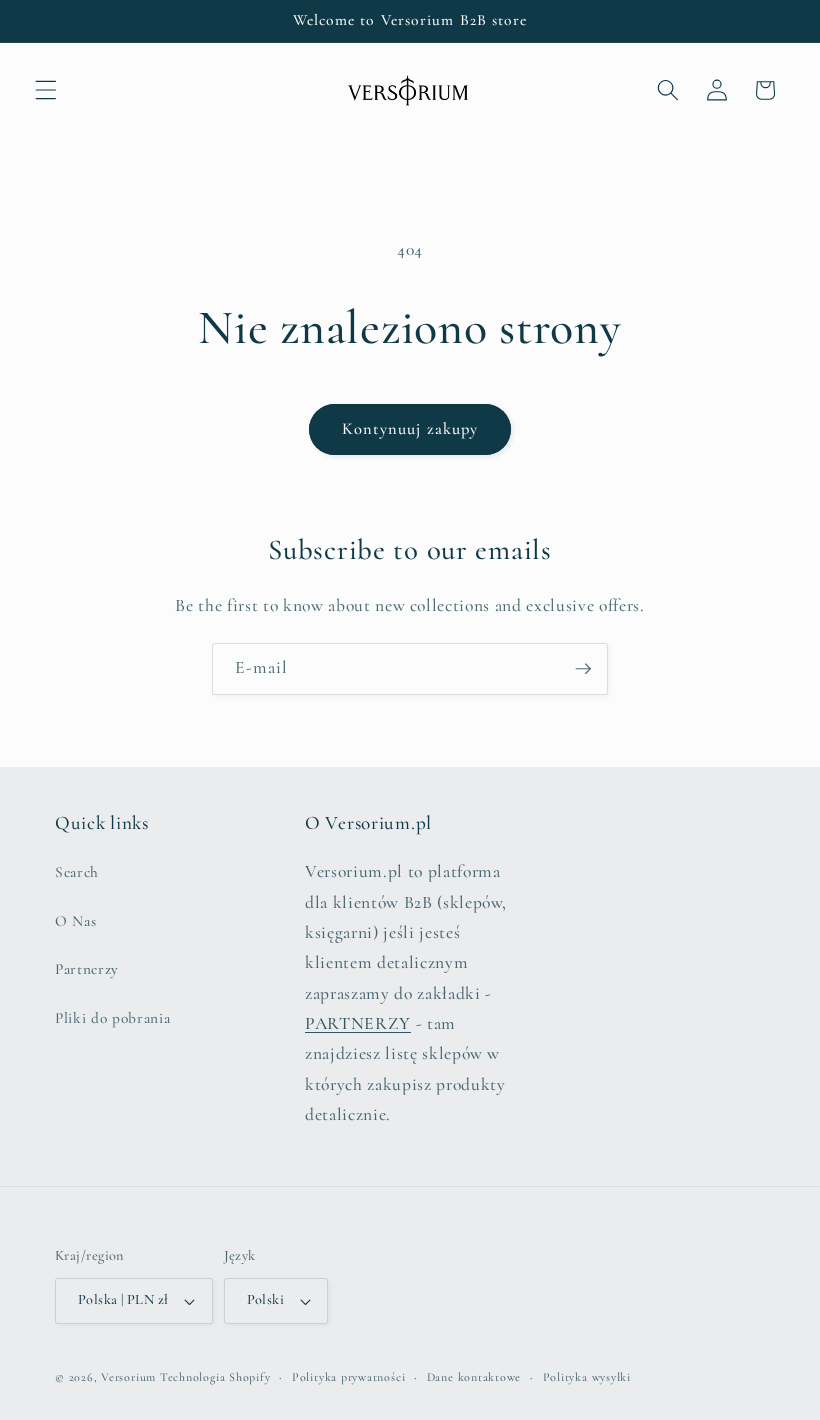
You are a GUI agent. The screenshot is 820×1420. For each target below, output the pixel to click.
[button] (46, 90)
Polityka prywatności (348, 1377)
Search (77, 872)
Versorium (130, 1377)
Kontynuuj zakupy (410, 429)
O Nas (75, 921)
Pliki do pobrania (112, 1018)
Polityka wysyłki (587, 1377)
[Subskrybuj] (583, 669)
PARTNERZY (358, 1023)
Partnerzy (87, 969)
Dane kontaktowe (474, 1377)
